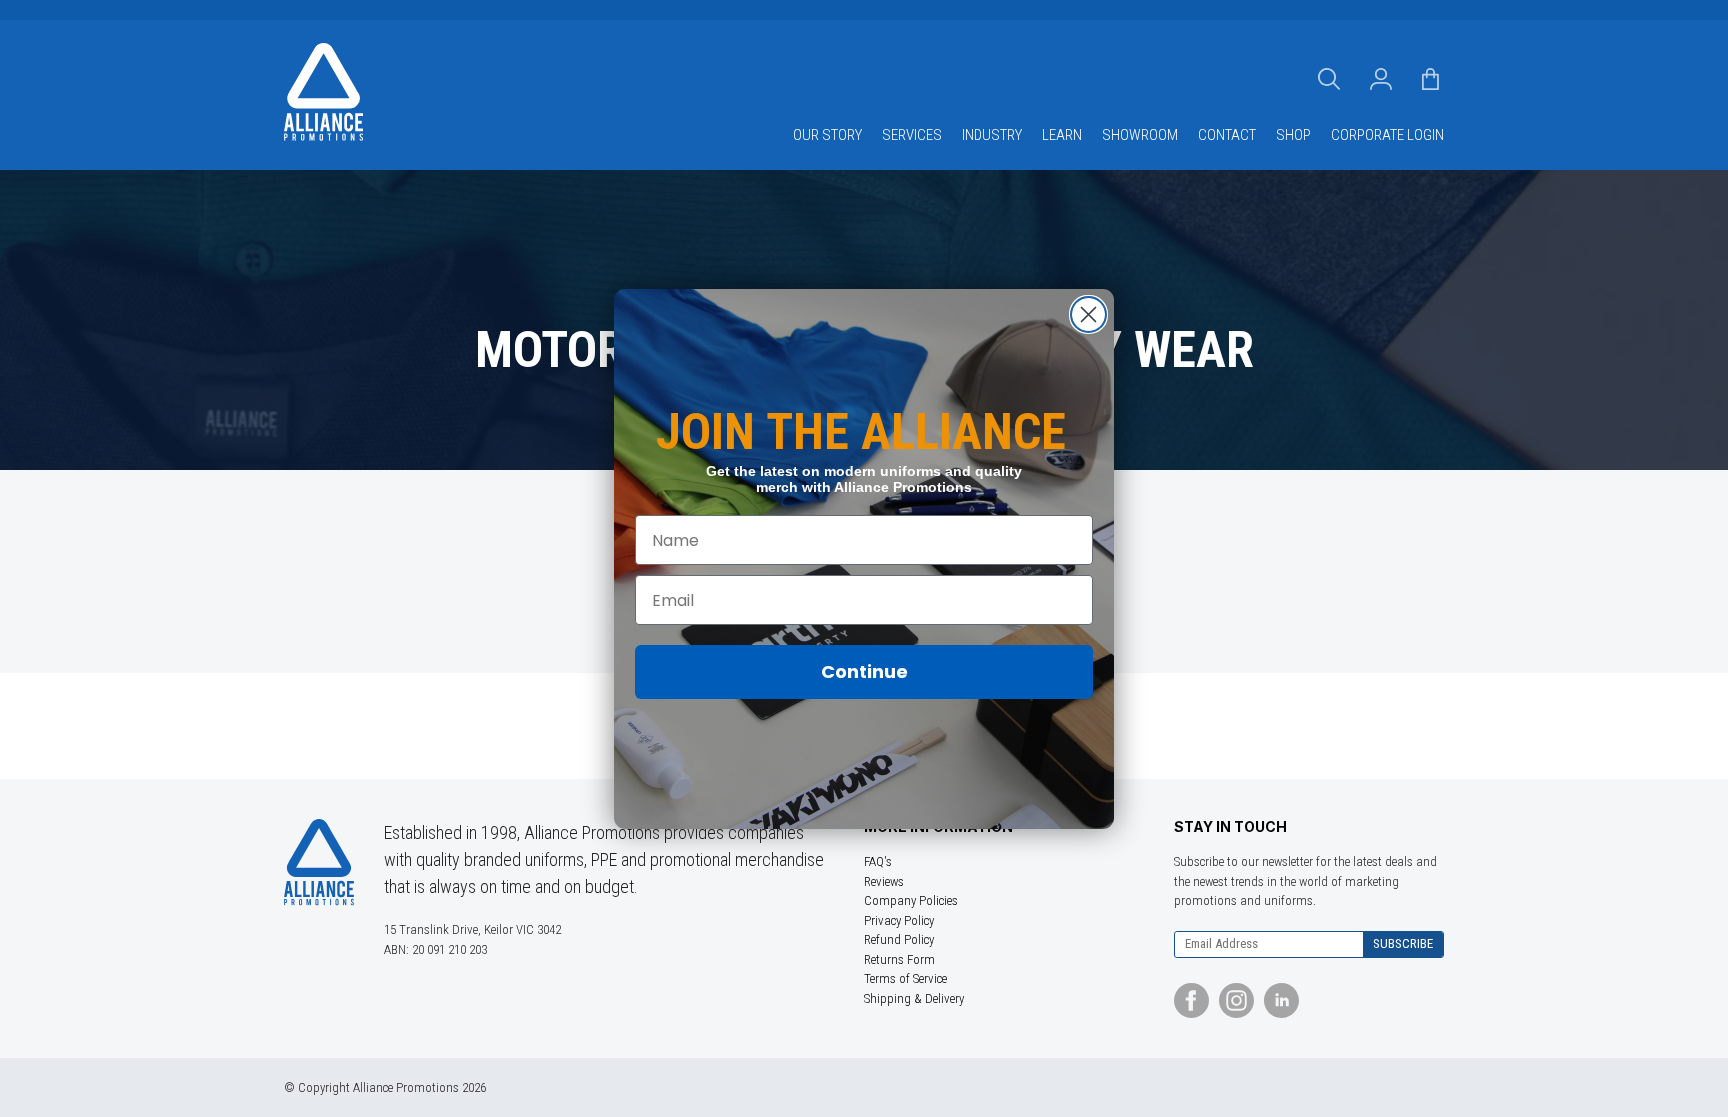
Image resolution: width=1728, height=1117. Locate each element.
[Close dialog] (1088, 314)
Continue (864, 671)
